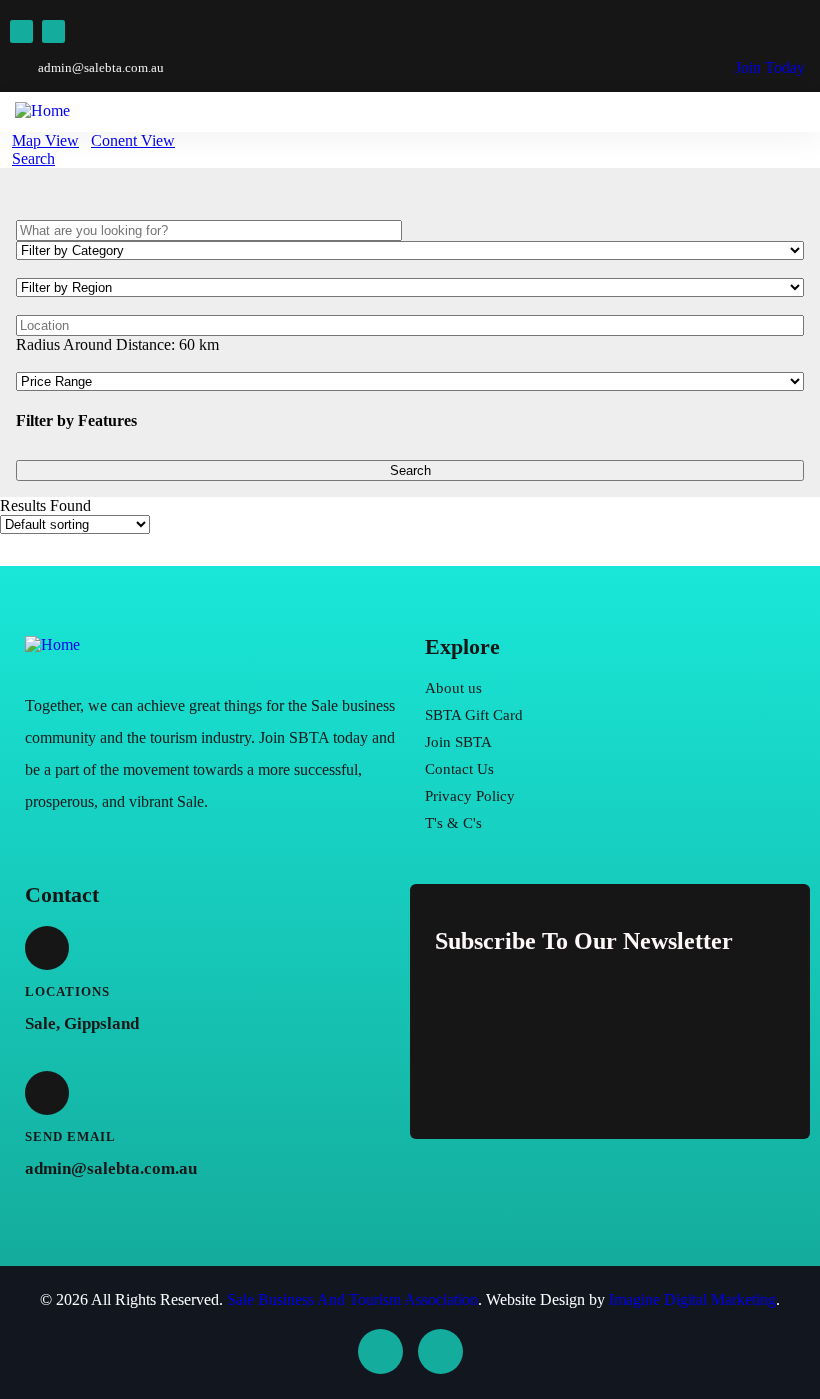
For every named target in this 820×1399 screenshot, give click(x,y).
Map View (45, 140)
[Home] (52, 644)
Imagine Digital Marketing (692, 1299)
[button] (799, 96)
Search (33, 158)
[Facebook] (21, 31)
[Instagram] (53, 31)
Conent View (133, 140)
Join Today (768, 67)
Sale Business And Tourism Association (352, 1299)
